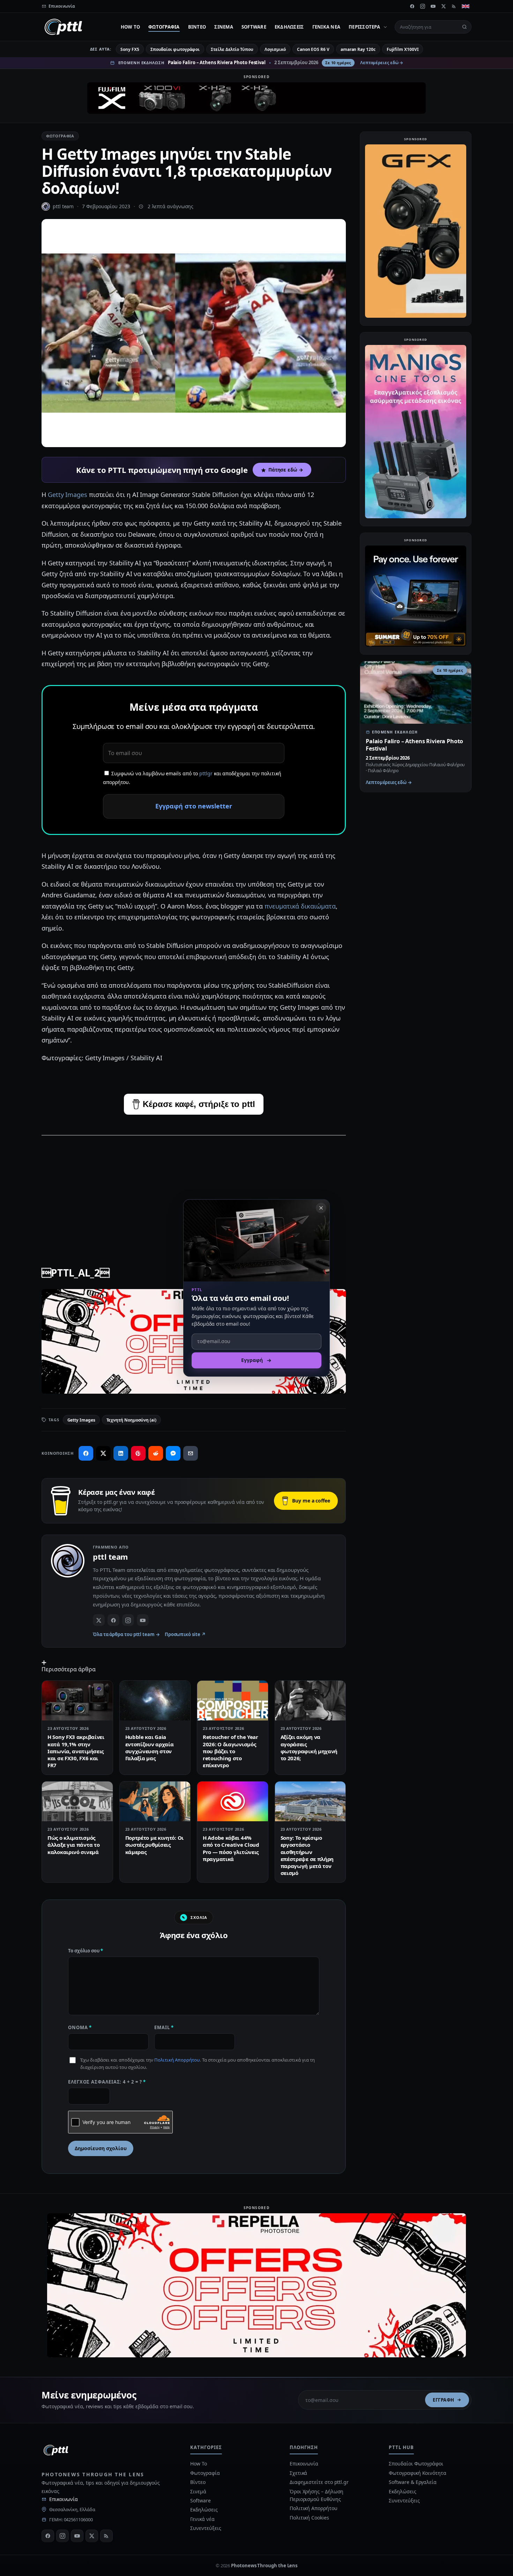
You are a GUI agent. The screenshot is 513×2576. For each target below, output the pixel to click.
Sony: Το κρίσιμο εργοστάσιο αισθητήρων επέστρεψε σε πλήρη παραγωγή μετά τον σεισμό (307, 1855)
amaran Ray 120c (358, 49)
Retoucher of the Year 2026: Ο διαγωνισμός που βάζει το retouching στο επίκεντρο (231, 1751)
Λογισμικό (275, 49)
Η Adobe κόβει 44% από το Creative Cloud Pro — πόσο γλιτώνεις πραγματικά (231, 1848)
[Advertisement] (194, 1191)
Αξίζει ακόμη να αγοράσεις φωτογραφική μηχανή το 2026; (309, 1748)
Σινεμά (224, 27)
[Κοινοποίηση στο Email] (191, 1453)
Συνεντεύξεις (206, 2528)
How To (131, 27)
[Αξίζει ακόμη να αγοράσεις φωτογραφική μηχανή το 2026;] (310, 1701)
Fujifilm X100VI (403, 49)
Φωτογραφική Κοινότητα (417, 2473)
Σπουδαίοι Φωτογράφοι (416, 2464)
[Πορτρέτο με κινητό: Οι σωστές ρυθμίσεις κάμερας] (155, 1801)
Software (254, 27)
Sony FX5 (130, 49)
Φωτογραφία (164, 27)
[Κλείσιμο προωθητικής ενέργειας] (321, 1208)
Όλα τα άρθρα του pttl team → (126, 1634)
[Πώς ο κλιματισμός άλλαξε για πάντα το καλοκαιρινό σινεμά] (77, 1801)
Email (164, 2027)
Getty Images (68, 495)
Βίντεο (197, 27)
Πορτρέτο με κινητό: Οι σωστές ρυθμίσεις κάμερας (154, 1845)
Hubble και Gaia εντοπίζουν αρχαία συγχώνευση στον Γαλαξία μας (150, 1748)
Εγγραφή (444, 2400)
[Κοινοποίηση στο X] (103, 1453)
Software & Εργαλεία (412, 2482)
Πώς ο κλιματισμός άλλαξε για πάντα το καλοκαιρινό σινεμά (73, 1845)
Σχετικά (298, 2473)
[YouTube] (433, 6)
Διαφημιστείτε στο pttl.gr (319, 2482)
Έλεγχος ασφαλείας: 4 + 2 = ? (107, 2082)
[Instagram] (423, 6)
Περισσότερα (364, 27)
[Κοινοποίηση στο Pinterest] (138, 1453)
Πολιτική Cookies (309, 2518)
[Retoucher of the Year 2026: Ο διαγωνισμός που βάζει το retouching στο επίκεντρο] (233, 1701)
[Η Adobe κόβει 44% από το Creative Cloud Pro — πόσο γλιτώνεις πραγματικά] (233, 1801)
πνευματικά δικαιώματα (300, 906)
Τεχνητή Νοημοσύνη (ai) (131, 1420)
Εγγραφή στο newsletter (194, 806)
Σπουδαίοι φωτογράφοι (175, 49)
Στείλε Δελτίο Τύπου (232, 49)
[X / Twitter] (99, 1620)
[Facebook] (412, 6)
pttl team (63, 206)
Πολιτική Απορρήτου (177, 2060)
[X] (444, 6)
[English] (466, 6)
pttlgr (206, 773)
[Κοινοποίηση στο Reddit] (156, 1453)
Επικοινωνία (64, 2499)
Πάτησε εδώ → (286, 470)
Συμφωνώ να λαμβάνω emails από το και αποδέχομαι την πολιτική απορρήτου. (192, 778)
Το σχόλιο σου (85, 1951)
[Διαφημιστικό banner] (256, 98)
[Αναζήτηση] (464, 27)
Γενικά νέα (326, 27)
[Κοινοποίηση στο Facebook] (86, 1453)
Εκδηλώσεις (289, 27)
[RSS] (454, 6)
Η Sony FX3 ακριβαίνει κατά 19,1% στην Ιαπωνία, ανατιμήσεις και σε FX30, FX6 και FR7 (76, 1751)
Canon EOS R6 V (313, 49)
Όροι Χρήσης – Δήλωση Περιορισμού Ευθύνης (317, 2495)
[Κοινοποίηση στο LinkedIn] (121, 1453)
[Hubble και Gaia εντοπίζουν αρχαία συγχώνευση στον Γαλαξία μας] (155, 1701)
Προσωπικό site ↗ (185, 1634)
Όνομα (80, 2027)
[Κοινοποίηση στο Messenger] (173, 1453)
